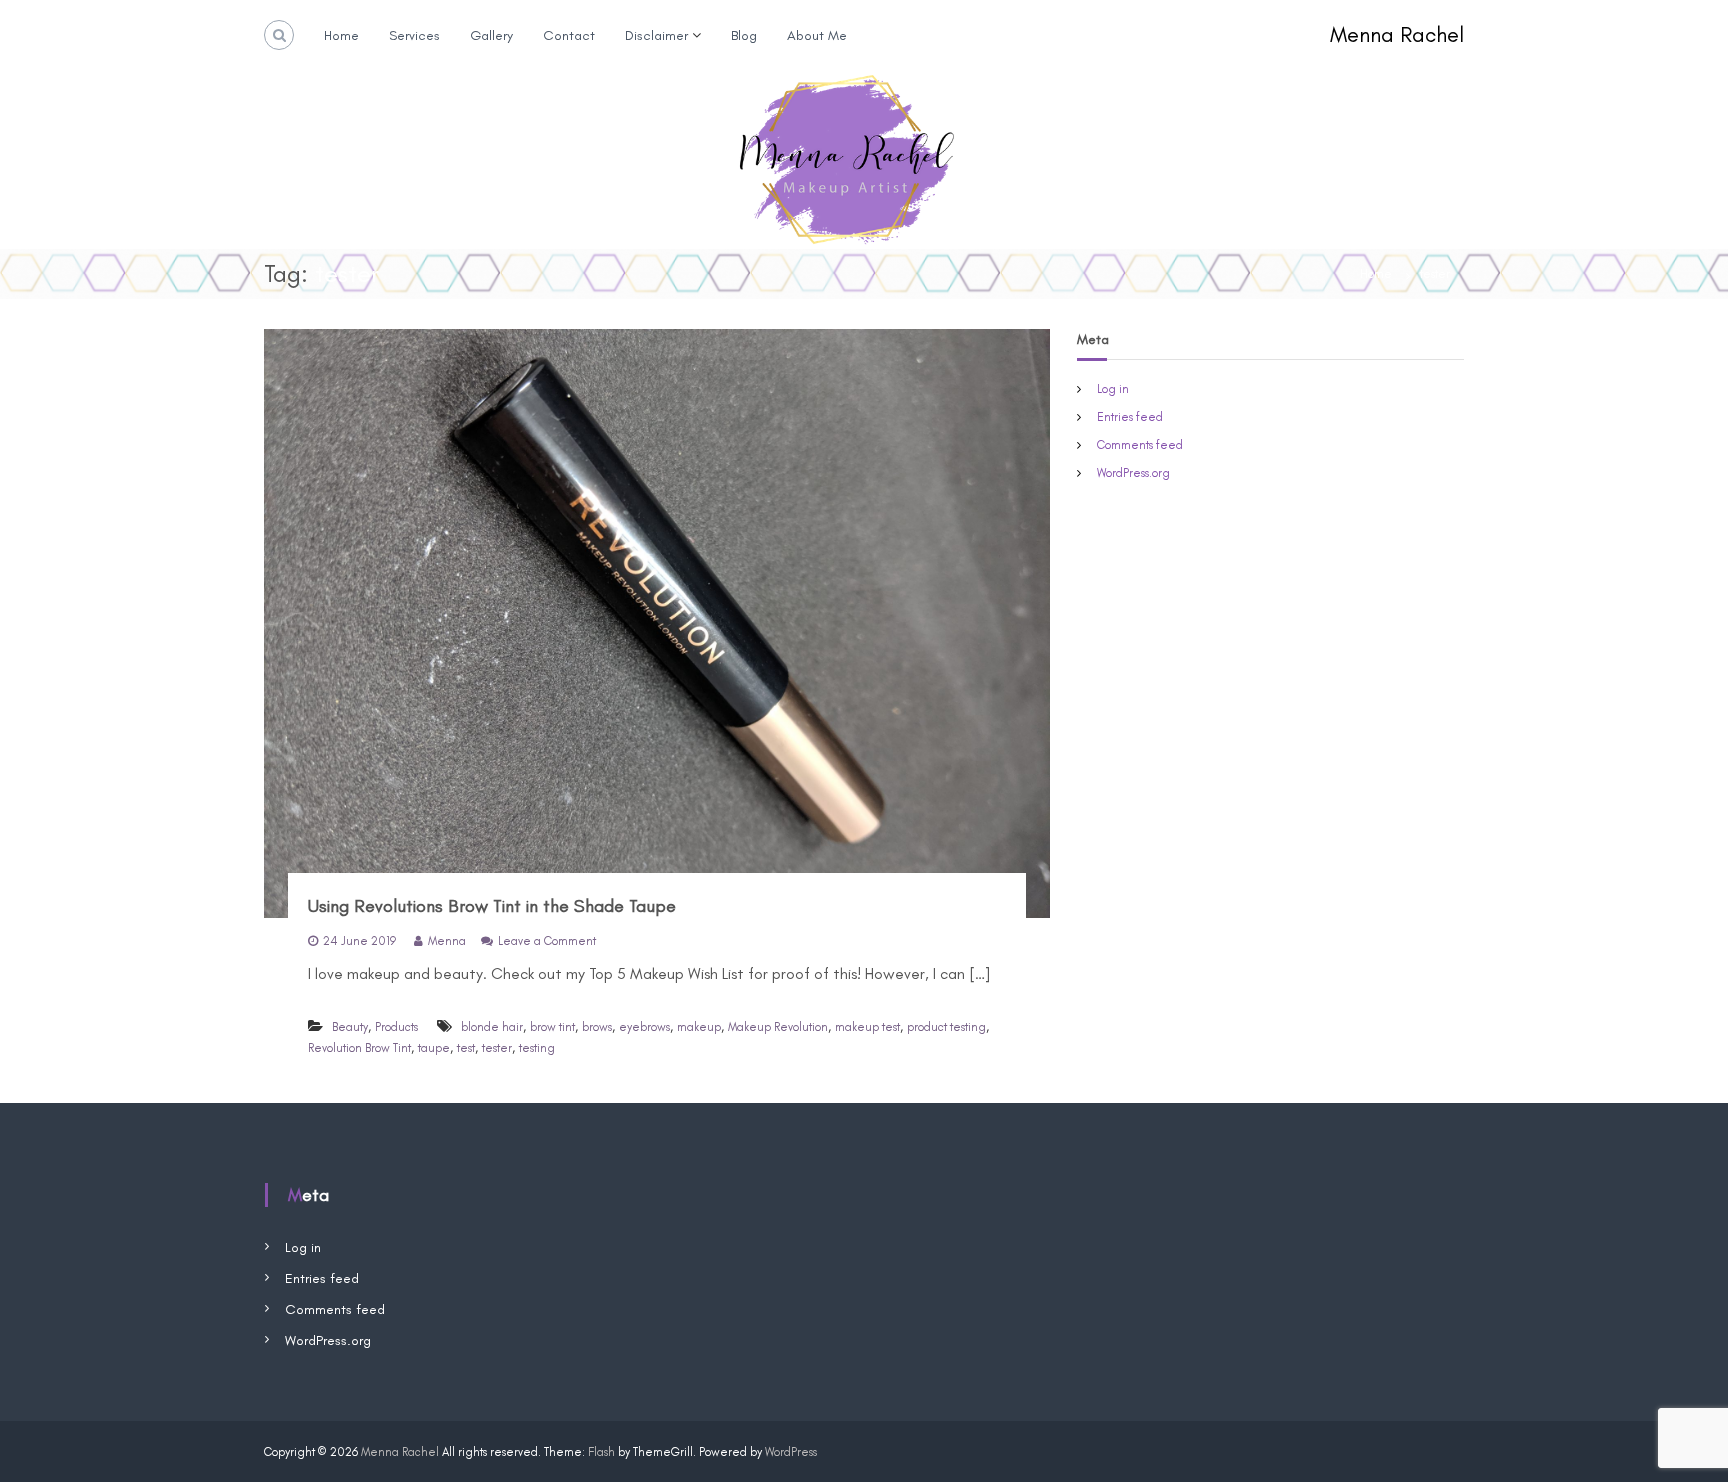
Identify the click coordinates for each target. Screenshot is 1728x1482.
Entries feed (1130, 417)
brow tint (552, 1027)
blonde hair (492, 1027)
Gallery (491, 35)
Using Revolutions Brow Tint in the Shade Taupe (492, 906)
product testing (946, 1027)
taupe (434, 1048)
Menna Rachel (1397, 34)
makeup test (867, 1027)
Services (414, 35)
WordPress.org (1133, 473)
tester (497, 1048)
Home (341, 35)
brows (597, 1027)
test (466, 1048)
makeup (699, 1027)
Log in (1113, 389)
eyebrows (644, 1027)
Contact (569, 35)
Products (396, 1027)
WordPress (791, 1452)
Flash (601, 1452)
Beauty (350, 1027)
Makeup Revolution (778, 1027)
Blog (744, 35)
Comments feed (1140, 445)
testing (537, 1048)
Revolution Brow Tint (359, 1048)
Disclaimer (656, 35)
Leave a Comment (547, 941)
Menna (447, 941)
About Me (817, 35)
